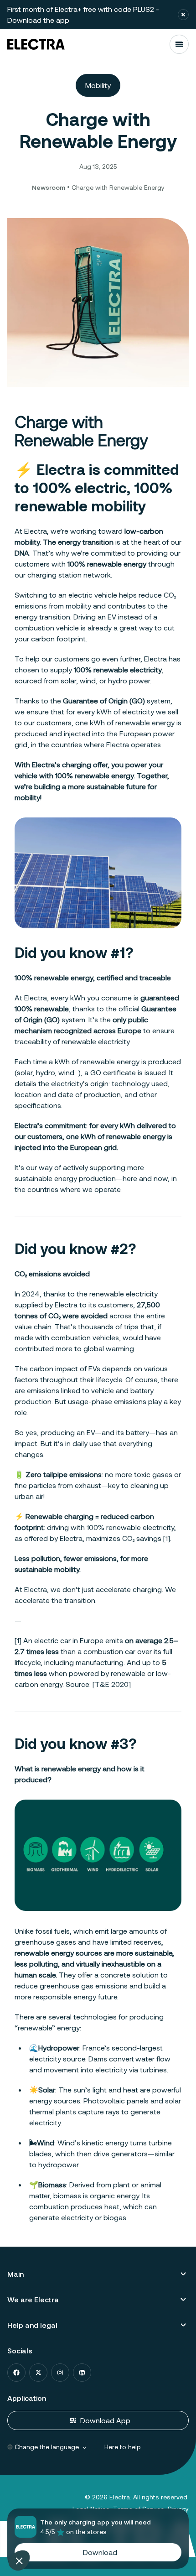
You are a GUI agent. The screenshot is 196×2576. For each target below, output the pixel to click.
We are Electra (33, 2299)
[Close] (183, 15)
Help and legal (32, 2325)
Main (15, 2274)
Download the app (38, 20)
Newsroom (49, 187)
